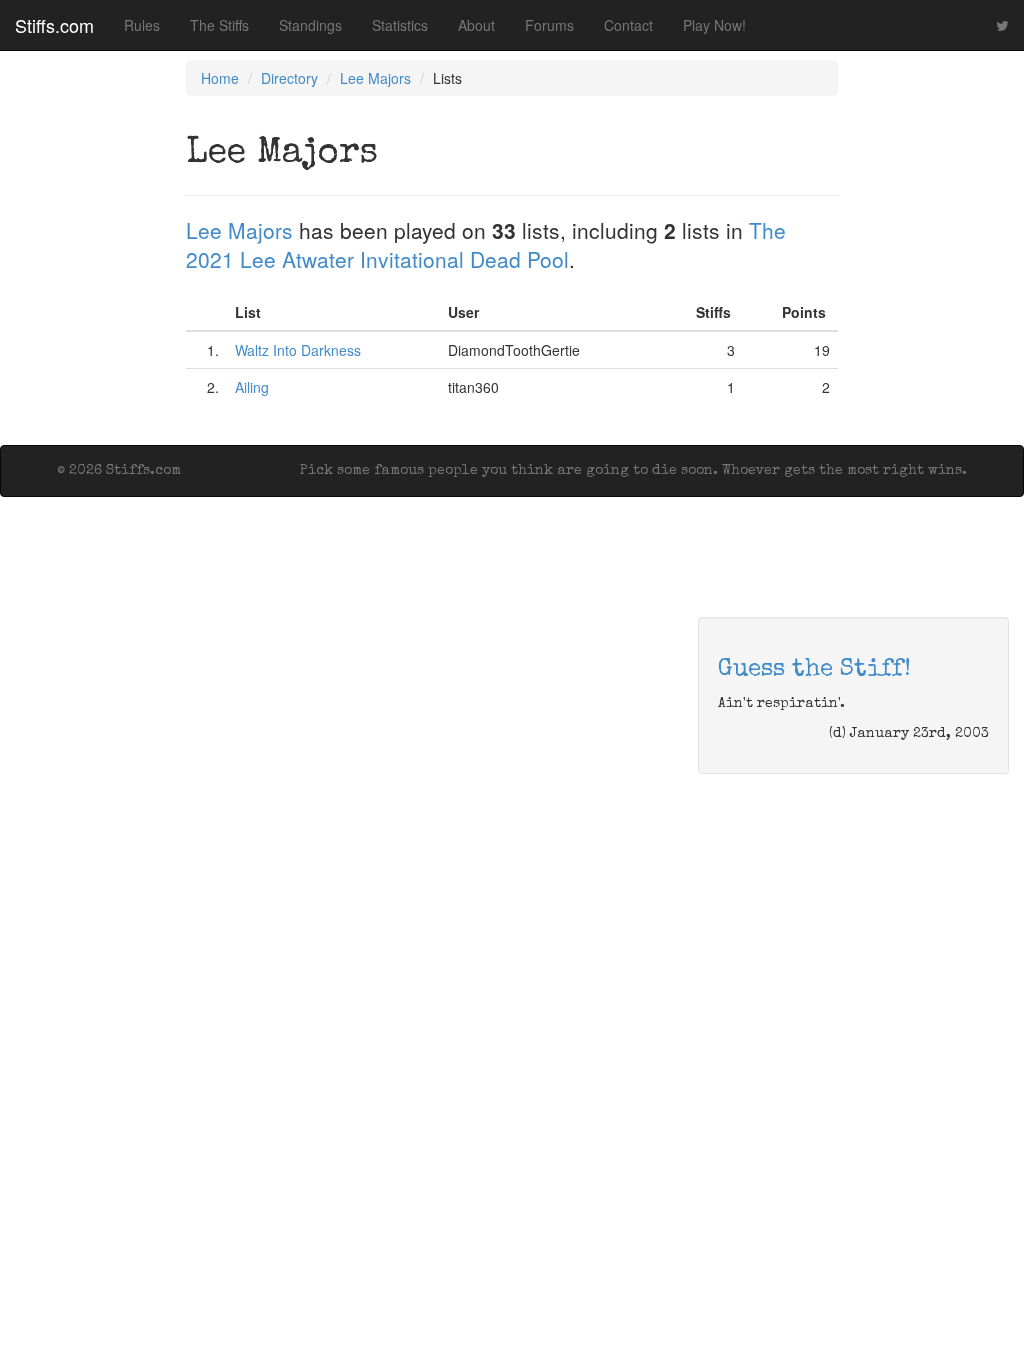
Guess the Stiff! (814, 670)
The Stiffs (219, 25)
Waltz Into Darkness (298, 350)
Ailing (252, 387)
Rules (142, 25)
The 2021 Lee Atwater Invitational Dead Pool (486, 244)
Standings (310, 25)
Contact (628, 25)
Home (220, 78)
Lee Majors (375, 78)
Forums (549, 25)
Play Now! (714, 25)
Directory (289, 78)
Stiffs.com (54, 25)
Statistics (400, 25)
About (476, 25)
